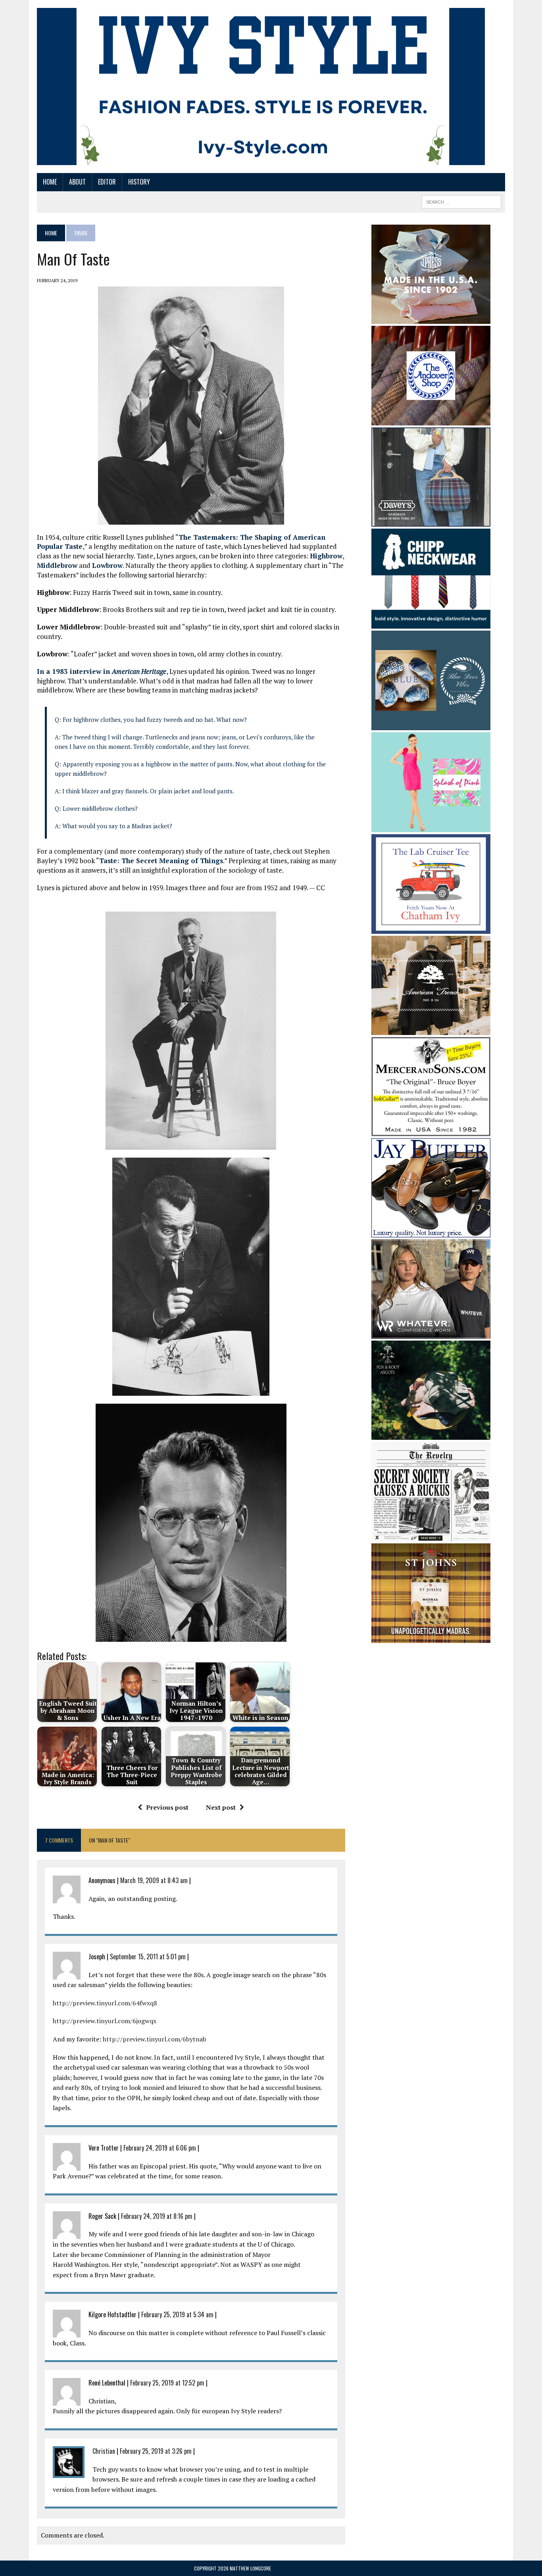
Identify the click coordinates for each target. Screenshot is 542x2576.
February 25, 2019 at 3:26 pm (156, 2451)
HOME (50, 182)
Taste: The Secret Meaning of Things (161, 861)
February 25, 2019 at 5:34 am (177, 2314)
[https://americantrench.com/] (431, 1029)
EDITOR (107, 182)
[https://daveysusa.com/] (431, 521)
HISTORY (139, 182)
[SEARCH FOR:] (461, 201)
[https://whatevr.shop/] (431, 1333)
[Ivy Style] (261, 87)
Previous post (167, 1807)
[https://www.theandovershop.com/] (431, 420)
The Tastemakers (207, 537)
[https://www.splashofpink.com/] (431, 827)
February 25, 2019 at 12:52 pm (167, 2383)
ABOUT (77, 182)
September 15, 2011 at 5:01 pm (148, 1957)
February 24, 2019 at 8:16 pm (157, 2216)
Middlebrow (57, 565)
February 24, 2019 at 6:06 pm (160, 2148)
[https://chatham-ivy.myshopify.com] (431, 928)
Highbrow (326, 556)
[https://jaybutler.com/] (431, 1232)
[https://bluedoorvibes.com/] (431, 725)
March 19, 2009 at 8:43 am (154, 1880)
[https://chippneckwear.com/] (431, 623)
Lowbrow (107, 565)
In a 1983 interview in (102, 671)
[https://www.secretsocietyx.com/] (431, 1536)
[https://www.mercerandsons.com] (431, 1131)
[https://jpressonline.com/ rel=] (431, 318)
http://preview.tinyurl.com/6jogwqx (105, 2021)
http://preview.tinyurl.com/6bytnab (155, 2039)
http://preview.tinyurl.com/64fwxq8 (105, 2003)
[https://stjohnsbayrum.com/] (431, 1638)
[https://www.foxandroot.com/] (431, 1434)
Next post (221, 1807)
